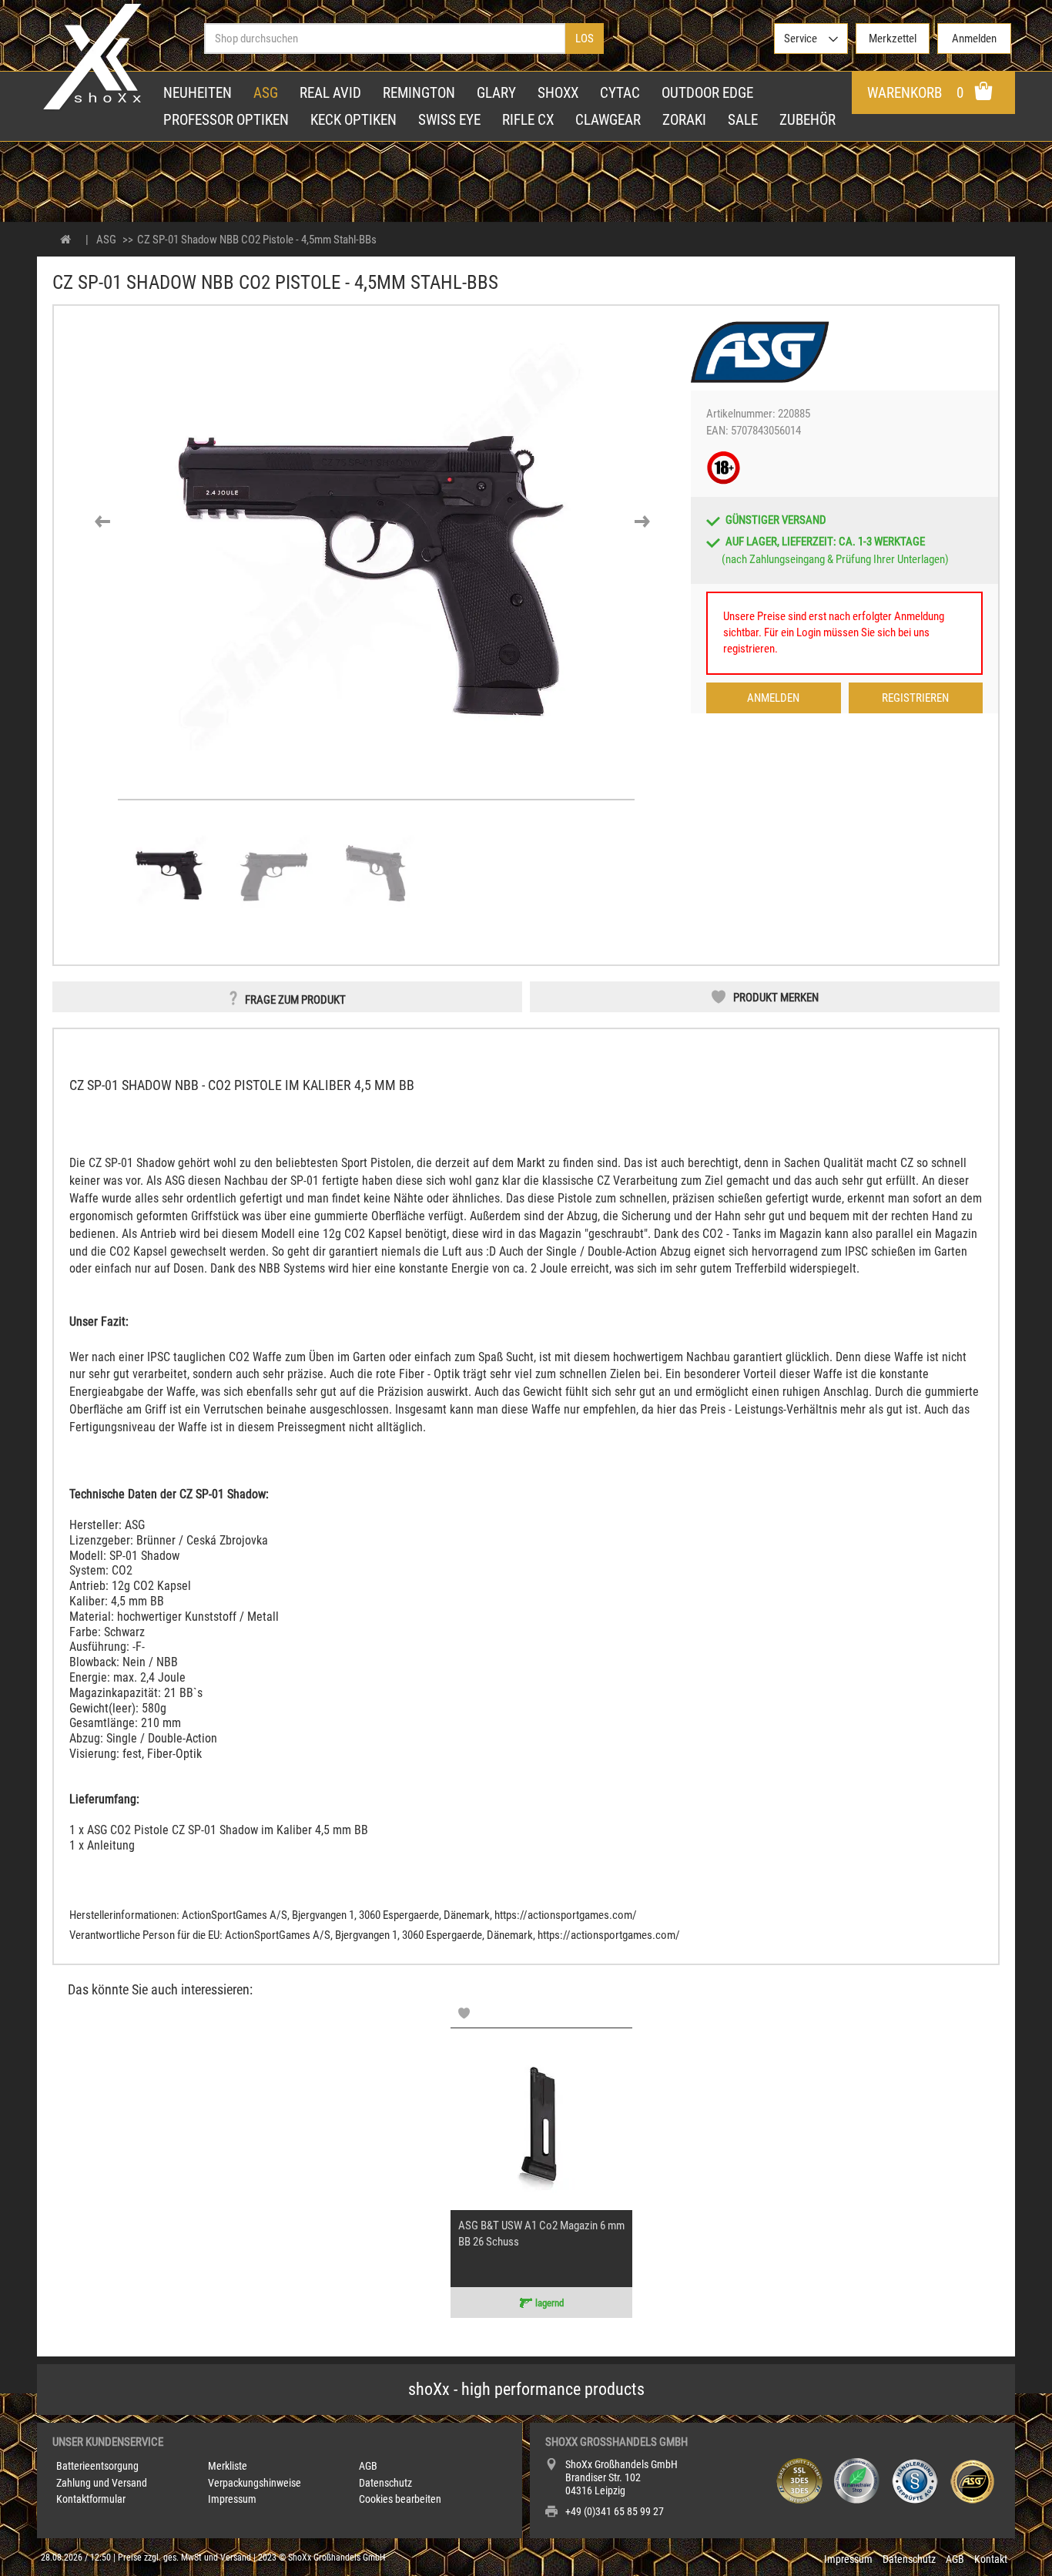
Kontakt (991, 2559)
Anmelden (773, 698)
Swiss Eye (449, 120)
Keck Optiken (353, 120)
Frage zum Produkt (295, 1000)
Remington (419, 93)
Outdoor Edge (707, 93)
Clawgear (608, 120)
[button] (102, 522)
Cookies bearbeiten (400, 2499)
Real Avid (330, 93)
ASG (266, 93)
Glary (496, 93)
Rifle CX (528, 120)
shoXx (558, 93)
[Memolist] (464, 2013)
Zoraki (684, 120)
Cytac (620, 93)
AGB (368, 2466)
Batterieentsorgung (97, 2466)
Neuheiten (198, 93)
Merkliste (228, 2466)
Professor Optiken (226, 120)
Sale (743, 120)
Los (585, 39)
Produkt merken (776, 998)
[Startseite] (66, 240)
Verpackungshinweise (255, 2483)
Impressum (232, 2499)
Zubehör (807, 120)
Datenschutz (385, 2483)
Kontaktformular (91, 2499)
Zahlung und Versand (102, 2483)
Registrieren (915, 698)
